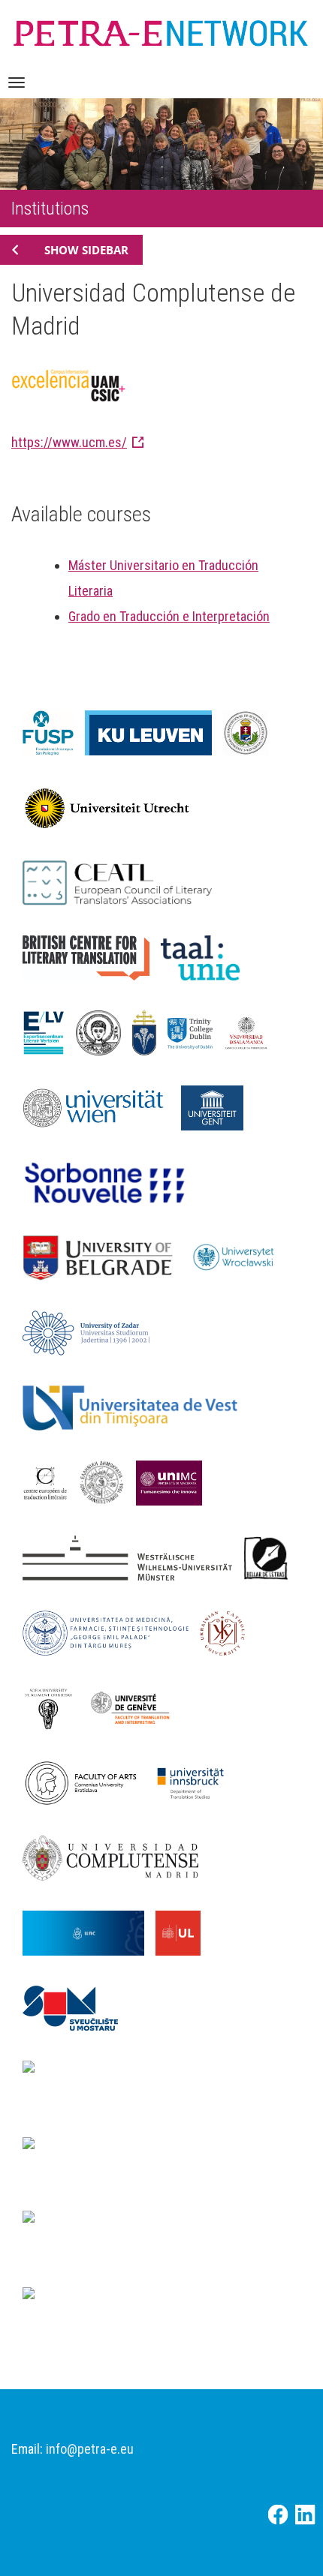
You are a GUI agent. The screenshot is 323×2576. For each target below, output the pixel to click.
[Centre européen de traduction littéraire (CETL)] (51, 1482)
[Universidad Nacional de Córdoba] (89, 1932)
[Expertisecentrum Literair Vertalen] (49, 1031)
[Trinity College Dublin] (196, 1031)
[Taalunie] (206, 956)
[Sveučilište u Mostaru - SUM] (76, 2007)
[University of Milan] (109, 2298)
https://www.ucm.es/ (69, 442)
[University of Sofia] (54, 1707)
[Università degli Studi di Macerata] (175, 1482)
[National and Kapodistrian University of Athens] (161, 2235)
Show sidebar (86, 250)
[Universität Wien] (102, 1106)
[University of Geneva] (136, 1707)
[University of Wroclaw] (241, 1256)
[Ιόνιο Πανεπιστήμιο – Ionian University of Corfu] (107, 1482)
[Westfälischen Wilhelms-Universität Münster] (133, 1557)
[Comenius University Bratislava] (86, 1782)
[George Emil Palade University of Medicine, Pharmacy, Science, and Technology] (111, 1632)
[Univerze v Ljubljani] (184, 1932)
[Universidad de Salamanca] (252, 1031)
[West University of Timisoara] (136, 1407)
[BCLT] (92, 956)
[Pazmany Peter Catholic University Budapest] (150, 1031)
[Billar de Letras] (272, 1557)
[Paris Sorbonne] (111, 1181)
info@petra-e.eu (90, 2449)
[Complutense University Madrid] (116, 1857)
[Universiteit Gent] (218, 1106)
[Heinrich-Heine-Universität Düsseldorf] (161, 2085)
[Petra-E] (161, 31)
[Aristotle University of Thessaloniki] (104, 1031)
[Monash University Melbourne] (109, 2148)
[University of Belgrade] (103, 1256)
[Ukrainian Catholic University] (228, 1632)
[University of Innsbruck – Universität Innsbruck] (196, 1782)
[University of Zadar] (92, 1332)
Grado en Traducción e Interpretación (169, 616)
